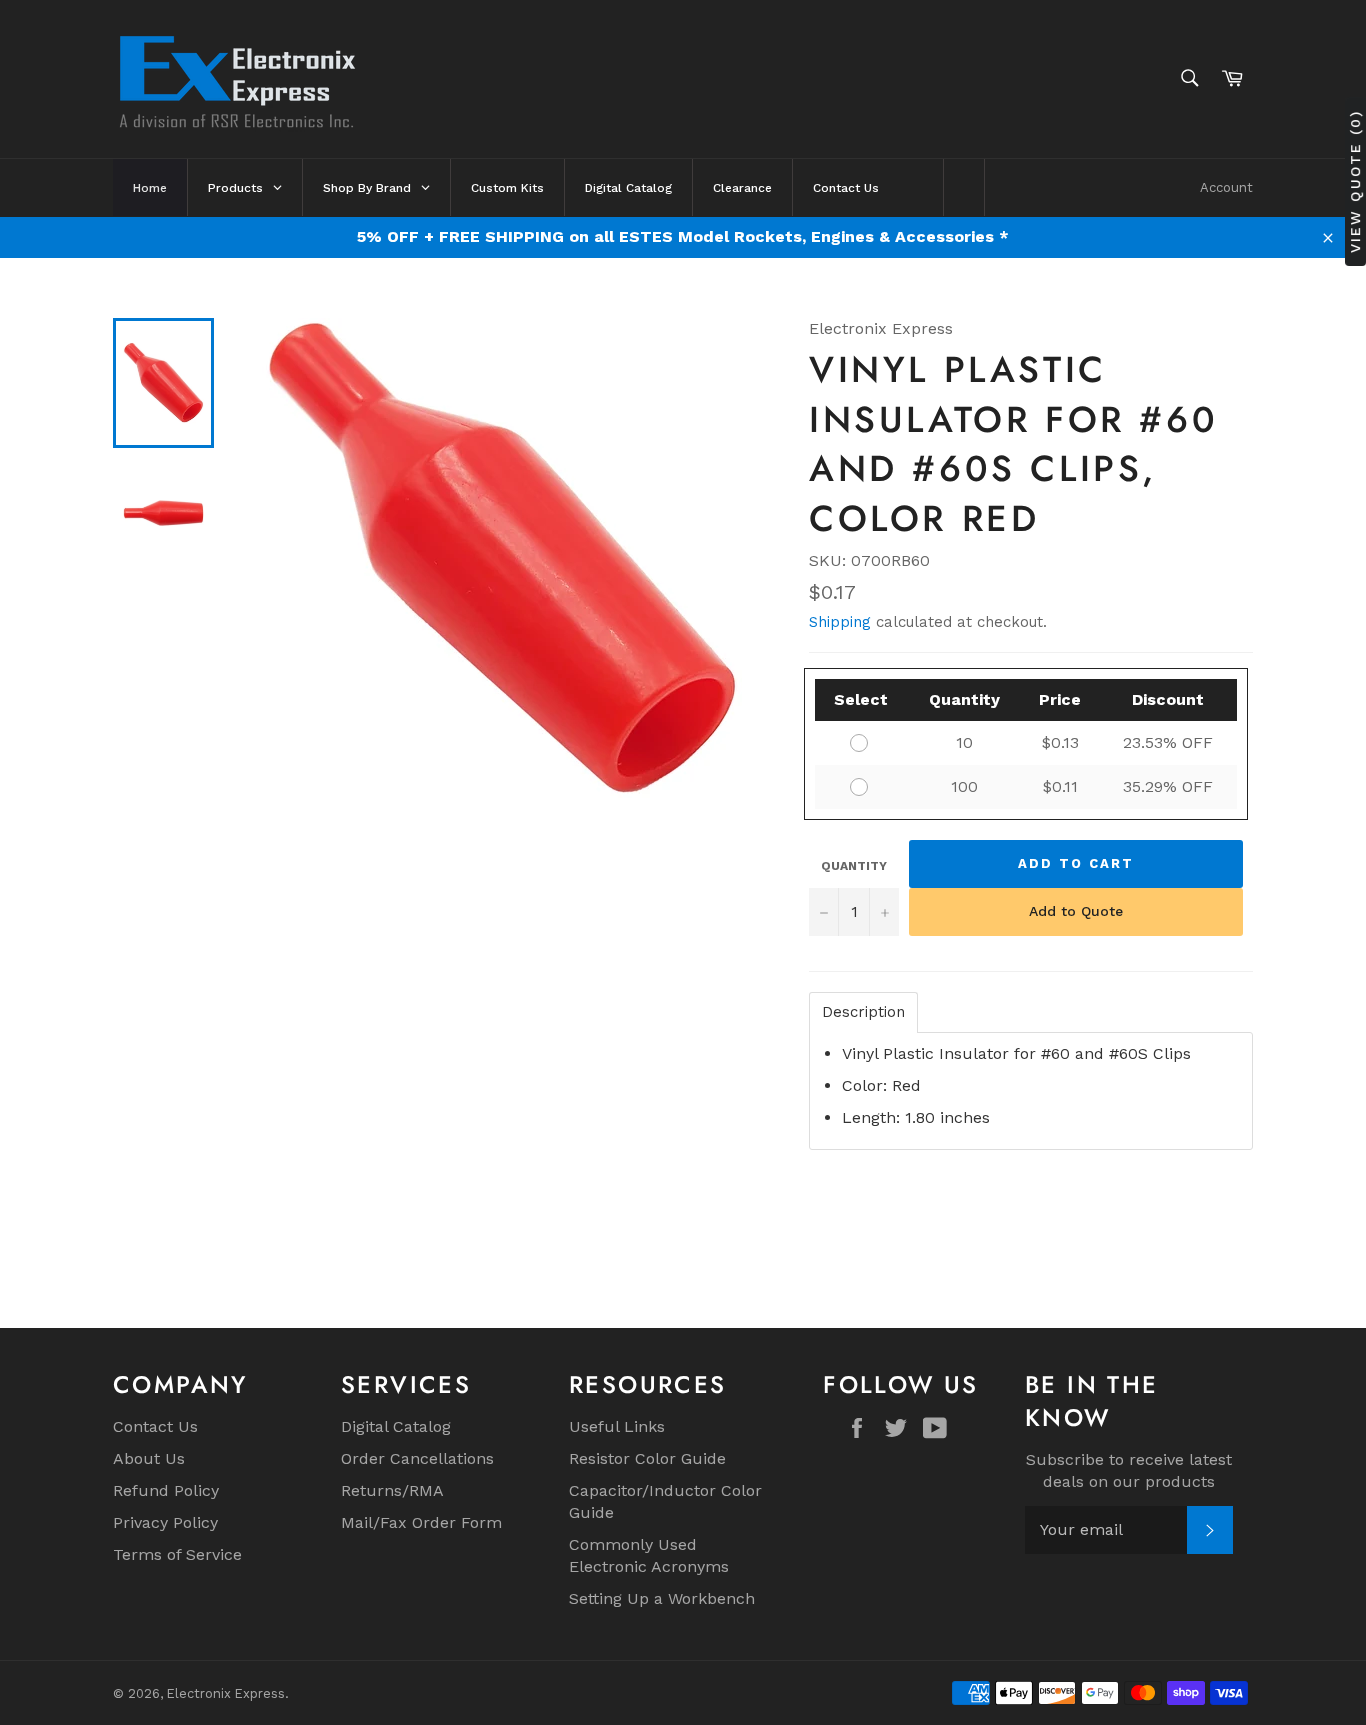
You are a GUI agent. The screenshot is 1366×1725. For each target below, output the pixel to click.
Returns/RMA (392, 1490)
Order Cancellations (417, 1458)
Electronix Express (226, 1693)
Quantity (854, 866)
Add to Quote (1076, 911)
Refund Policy (166, 1490)
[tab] (863, 1012)
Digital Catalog (396, 1426)
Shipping (840, 622)
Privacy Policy (165, 1522)
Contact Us (155, 1426)
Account (1226, 187)
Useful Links (617, 1426)
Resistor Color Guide (647, 1458)
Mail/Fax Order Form (421, 1522)
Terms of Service (177, 1554)
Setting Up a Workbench (662, 1598)
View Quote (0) (1355, 181)
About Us (149, 1458)
